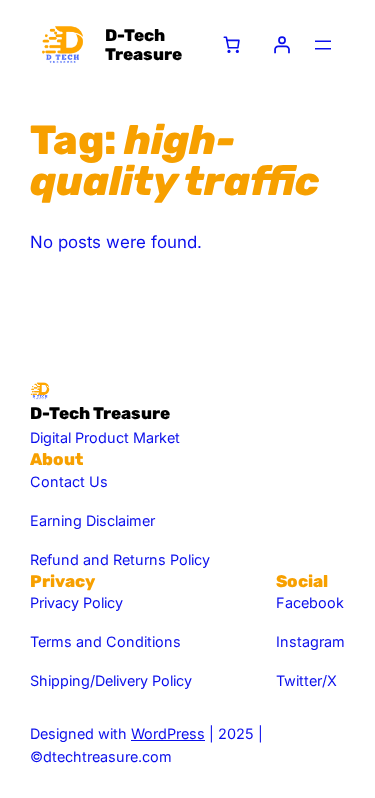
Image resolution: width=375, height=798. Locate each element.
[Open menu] (323, 45)
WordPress (168, 733)
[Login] (282, 45)
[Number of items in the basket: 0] (232, 45)
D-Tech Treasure (143, 44)
